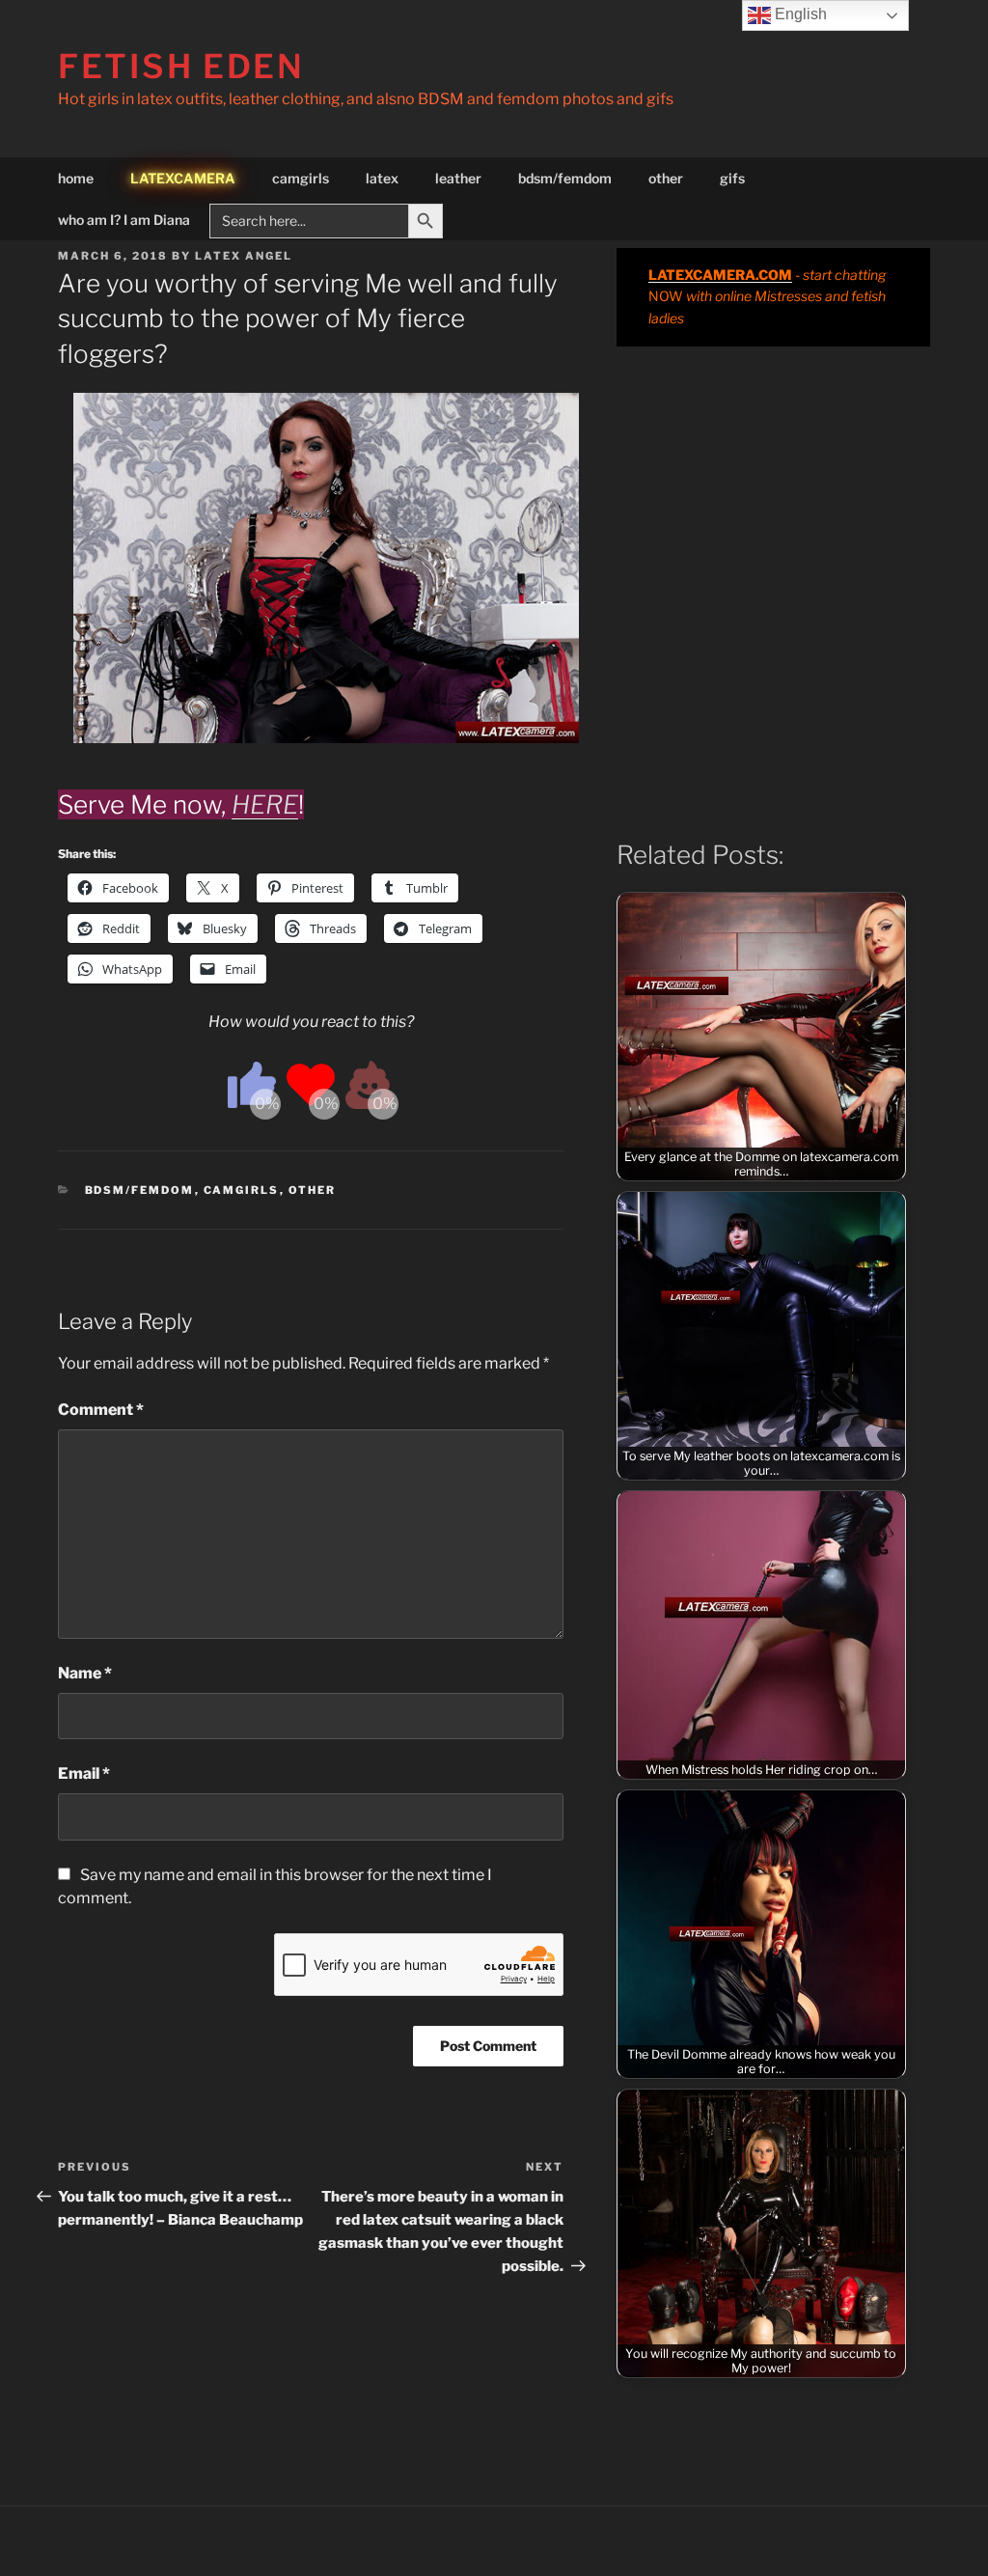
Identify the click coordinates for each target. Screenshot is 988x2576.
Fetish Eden (181, 66)
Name (85, 1673)
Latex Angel (244, 256)
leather (458, 178)
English (799, 14)
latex (382, 178)
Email (84, 1773)
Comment (101, 1410)
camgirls (301, 178)
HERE (265, 804)
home (76, 178)
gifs (732, 178)
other (666, 178)
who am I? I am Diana (124, 220)
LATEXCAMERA (183, 178)
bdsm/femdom (565, 178)
